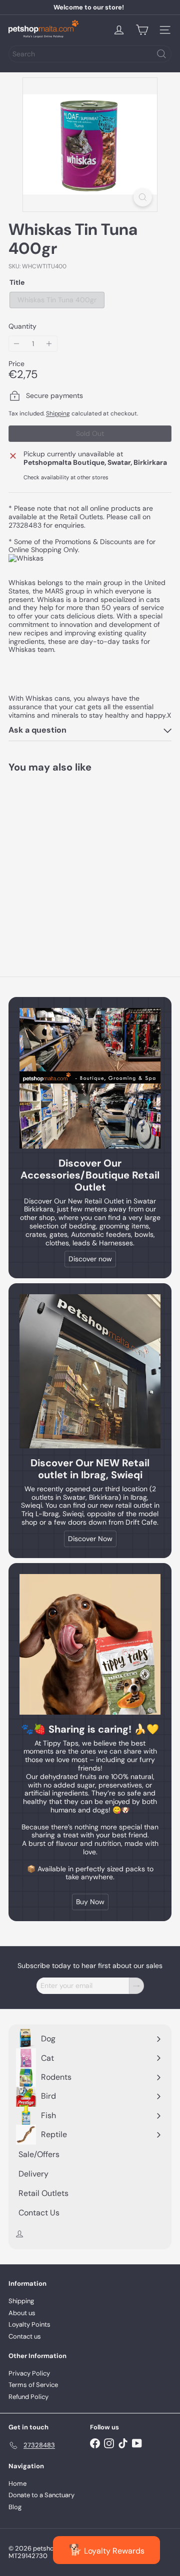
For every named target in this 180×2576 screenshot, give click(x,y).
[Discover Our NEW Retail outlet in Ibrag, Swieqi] (90, 1371)
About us (22, 2313)
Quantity (22, 326)
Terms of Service (33, 2385)
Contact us (25, 2336)
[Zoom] (143, 197)
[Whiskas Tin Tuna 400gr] (71, 858)
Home (17, 2483)
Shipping (58, 413)
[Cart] (142, 30)
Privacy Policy (29, 2373)
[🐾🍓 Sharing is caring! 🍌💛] (90, 1644)
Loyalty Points (29, 2324)
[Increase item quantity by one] (49, 344)
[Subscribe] (136, 1986)
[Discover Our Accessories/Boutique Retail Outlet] (90, 1078)
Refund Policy (28, 2397)
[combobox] (90, 54)
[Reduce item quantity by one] (17, 344)
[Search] (161, 54)
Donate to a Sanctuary (41, 2495)
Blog (15, 2507)
